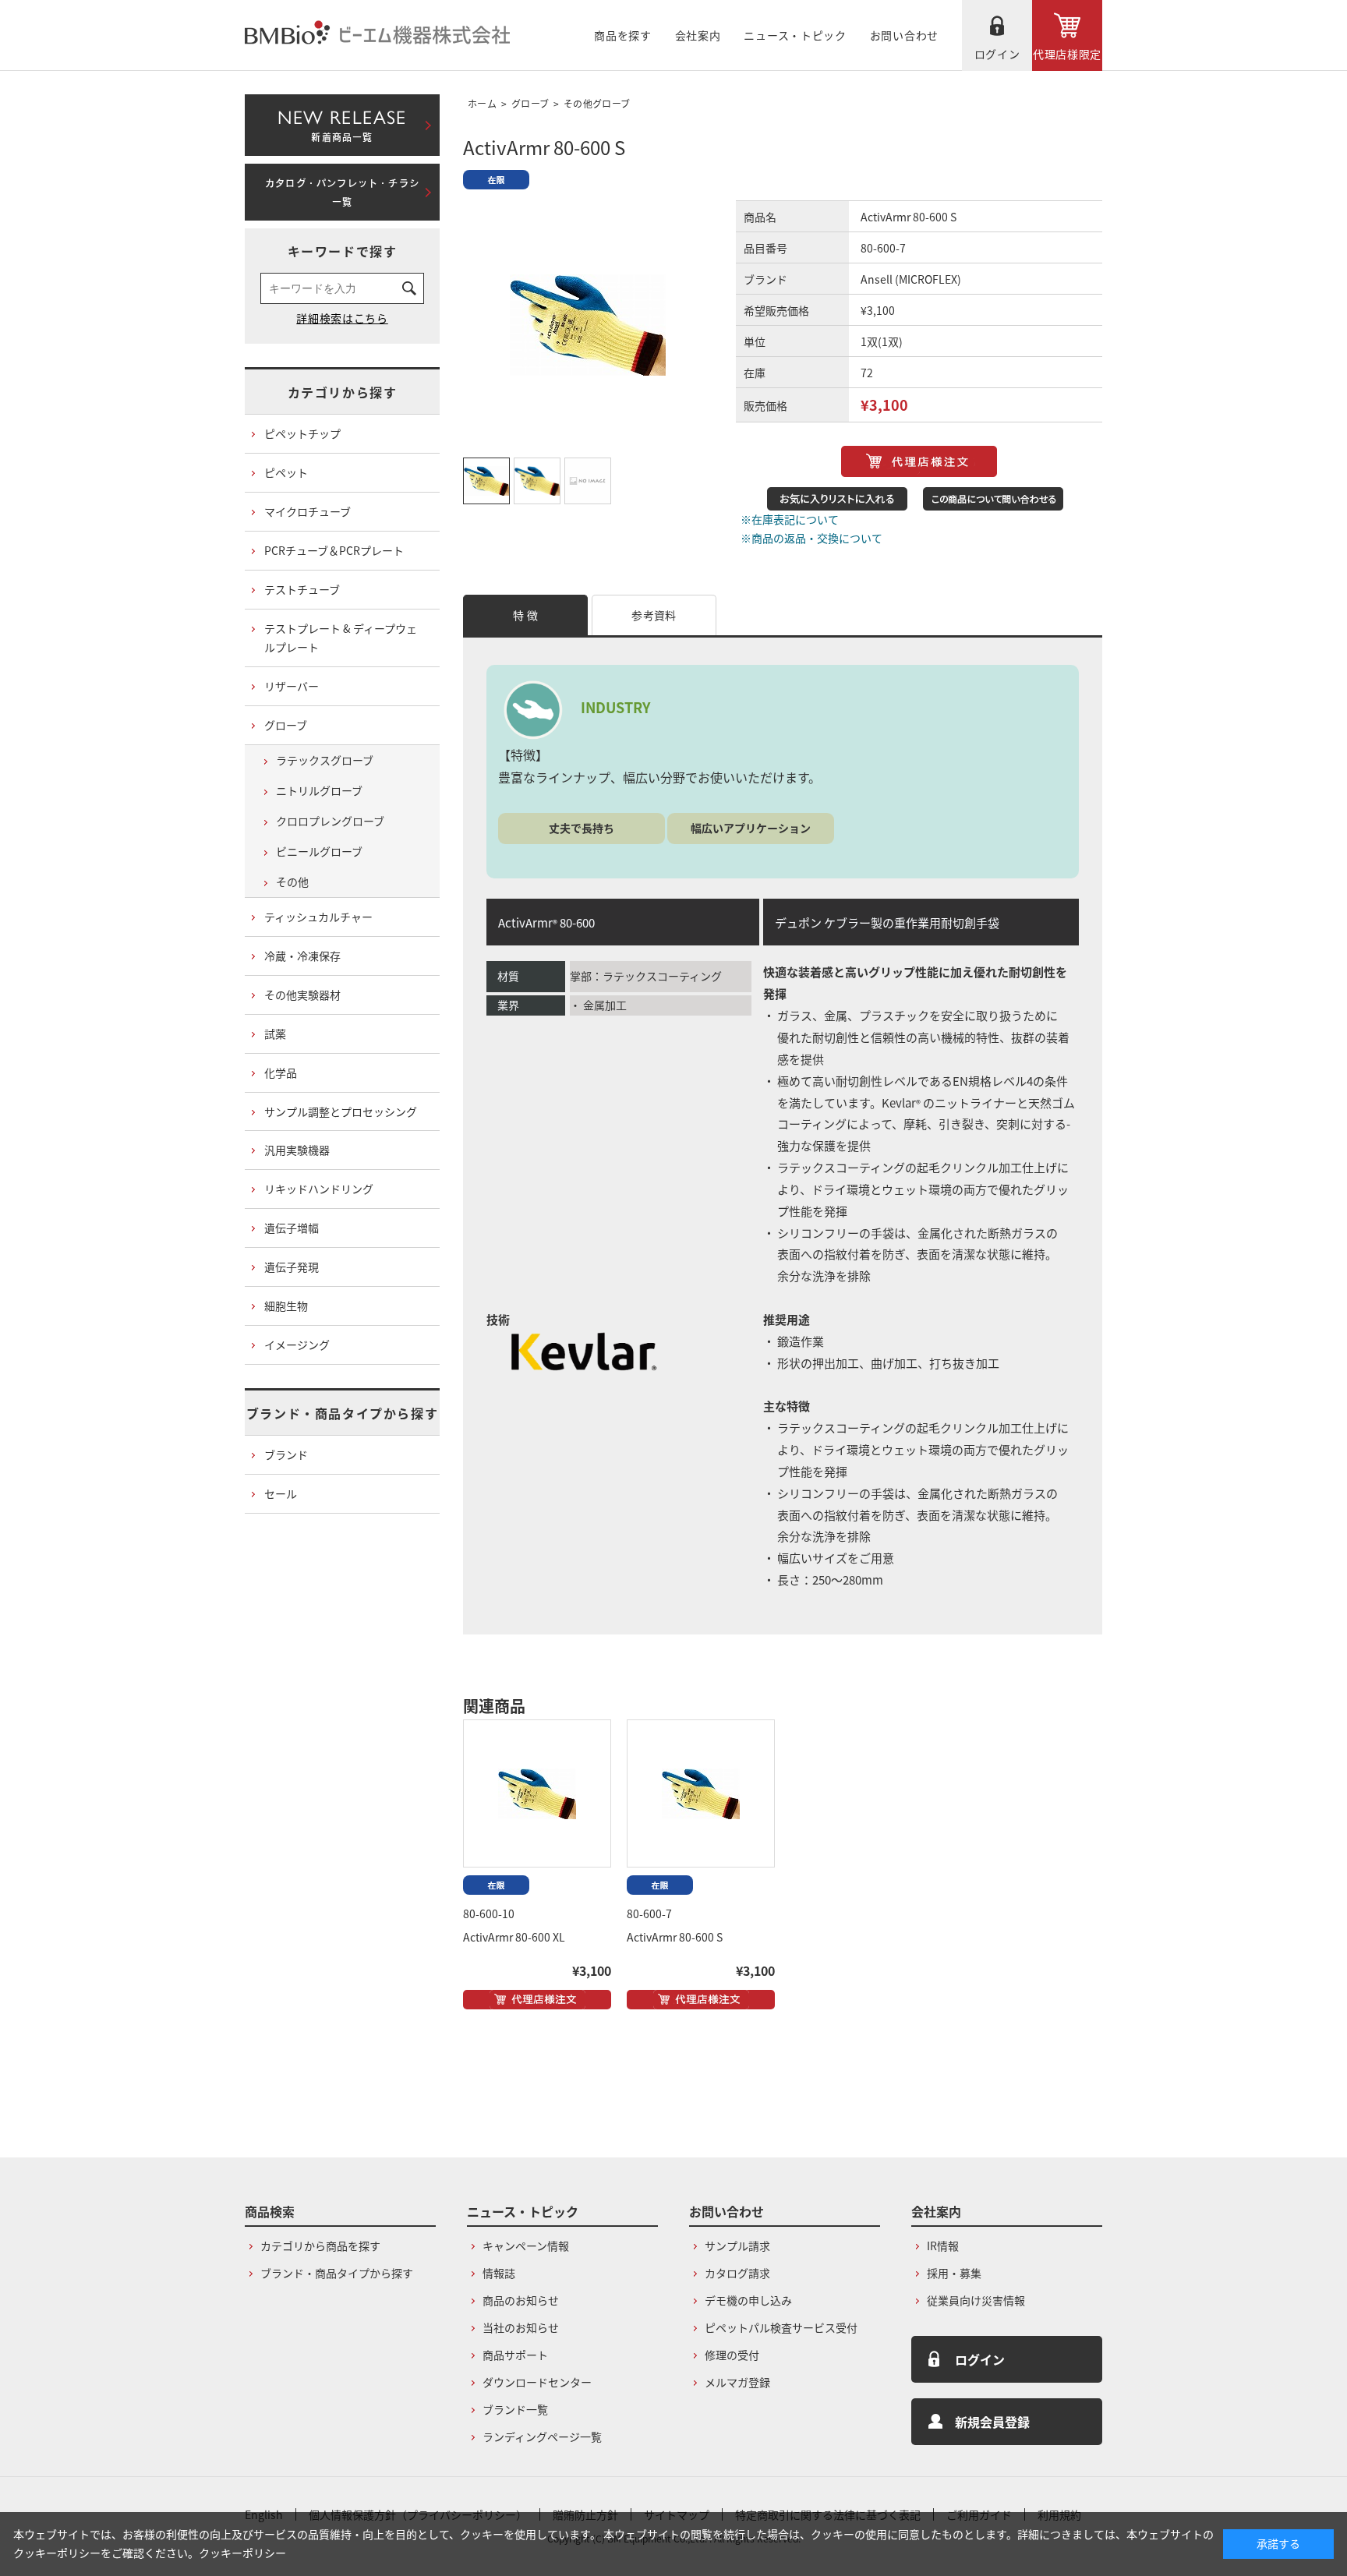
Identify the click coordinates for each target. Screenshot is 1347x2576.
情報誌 (499, 2273)
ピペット (286, 472)
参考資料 (654, 615)
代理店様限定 (1067, 54)
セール (281, 1493)
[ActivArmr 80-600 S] (701, 1793)
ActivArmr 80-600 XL (514, 1937)
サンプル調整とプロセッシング (341, 1111)
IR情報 (943, 2246)
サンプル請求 (737, 2246)
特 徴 (525, 615)
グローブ (530, 103)
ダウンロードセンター (537, 2382)
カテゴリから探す (343, 392)
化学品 (281, 1072)
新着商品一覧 (342, 122)
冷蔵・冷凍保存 (302, 956)
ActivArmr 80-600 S (675, 1937)
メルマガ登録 (737, 2382)
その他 (292, 882)
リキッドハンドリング (319, 1189)
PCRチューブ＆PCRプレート (334, 550)
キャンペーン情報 (526, 2246)
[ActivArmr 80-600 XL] (537, 1793)
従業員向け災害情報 (976, 2300)
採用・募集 (954, 2273)
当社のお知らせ (521, 2327)
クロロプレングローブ (330, 821)
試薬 (275, 1034)
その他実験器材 (302, 995)
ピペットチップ (302, 433)
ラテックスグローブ (325, 760)
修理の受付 (732, 2355)
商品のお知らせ (521, 2300)
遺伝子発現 (292, 1267)
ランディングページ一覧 (542, 2436)
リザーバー (292, 686)
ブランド (286, 1454)
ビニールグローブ (319, 851)
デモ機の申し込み (748, 2300)
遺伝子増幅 (292, 1228)
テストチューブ (302, 589)
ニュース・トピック (795, 35)
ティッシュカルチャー (318, 917)
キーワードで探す (343, 251)
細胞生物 (286, 1306)
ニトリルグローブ (319, 790)
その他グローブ (597, 103)
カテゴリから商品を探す (320, 2246)
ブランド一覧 (515, 2409)
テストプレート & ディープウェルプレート (341, 638)
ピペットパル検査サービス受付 (781, 2327)
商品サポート (515, 2355)
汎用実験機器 (297, 1150)
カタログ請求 (737, 2273)
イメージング (297, 1345)
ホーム (482, 103)
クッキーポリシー (242, 2553)
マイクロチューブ (308, 511)
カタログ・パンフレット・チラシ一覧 (342, 193)
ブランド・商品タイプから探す (342, 1413)
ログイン (997, 54)
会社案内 (698, 35)
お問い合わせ (904, 35)
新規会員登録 (992, 2422)
